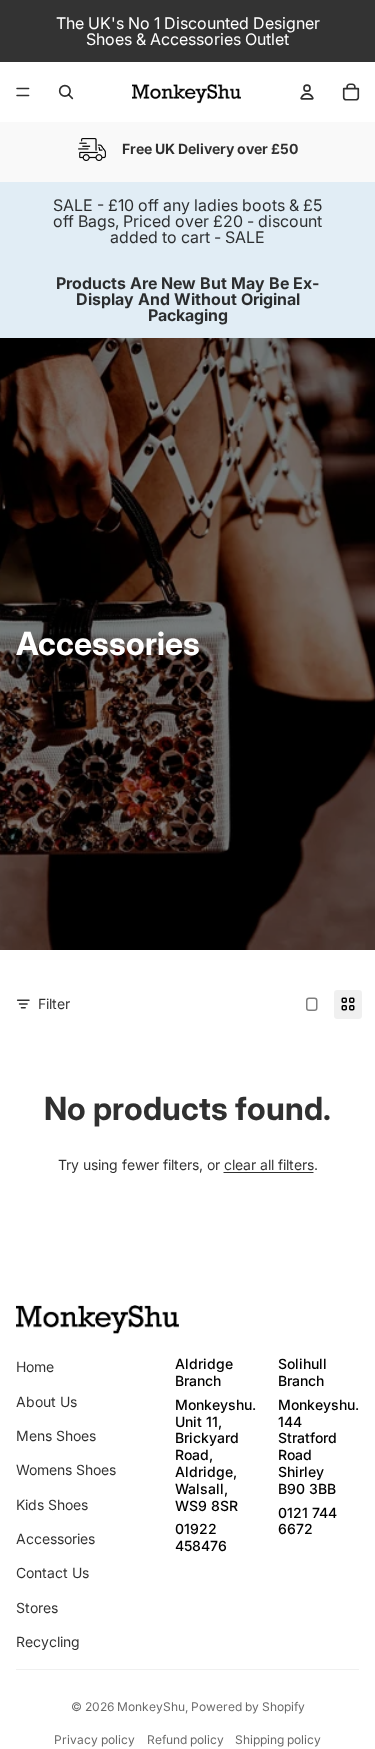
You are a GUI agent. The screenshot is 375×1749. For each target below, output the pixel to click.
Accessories (55, 1538)
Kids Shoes (52, 1504)
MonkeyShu (151, 1706)
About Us (46, 1401)
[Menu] (23, 92)
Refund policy (185, 1739)
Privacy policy (94, 1739)
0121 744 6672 (307, 1521)
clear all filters (269, 1164)
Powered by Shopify (248, 1706)
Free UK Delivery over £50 (210, 148)
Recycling (48, 1641)
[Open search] (66, 92)
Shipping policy (278, 1739)
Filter (54, 1003)
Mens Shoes (56, 1435)
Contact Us (52, 1572)
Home (35, 1366)
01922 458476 (201, 1537)
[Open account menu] (307, 92)
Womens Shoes (66, 1469)
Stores (37, 1607)
